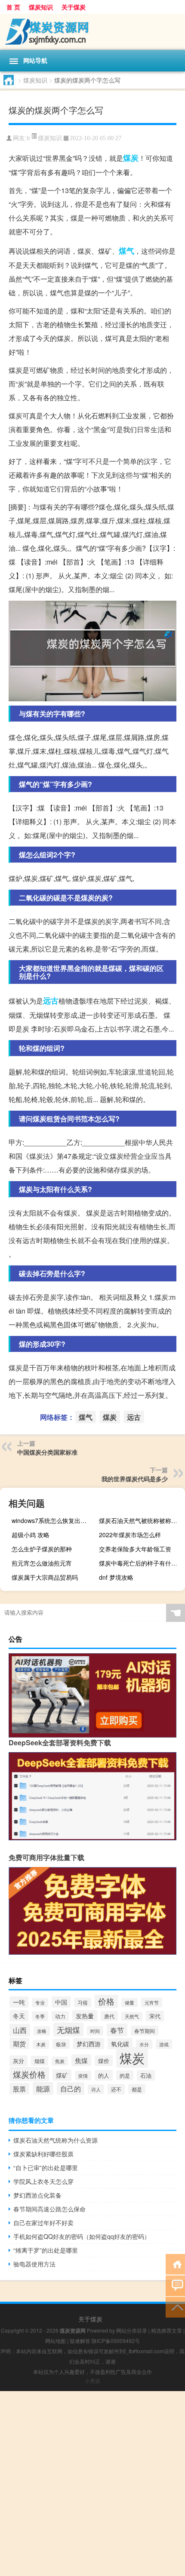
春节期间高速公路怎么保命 (49, 2209)
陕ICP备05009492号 (116, 2341)
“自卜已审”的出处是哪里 (46, 2168)
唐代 (109, 2016)
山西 (20, 2030)
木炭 (41, 2044)
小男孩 (92, 2381)
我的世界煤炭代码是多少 (135, 1479)
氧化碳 (120, 2044)
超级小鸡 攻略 (31, 1535)
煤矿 (62, 2075)
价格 (106, 2001)
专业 (40, 2003)
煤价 (104, 2061)
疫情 (83, 2076)
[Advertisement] (92, 2484)
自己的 (71, 2089)
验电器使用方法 (34, 2264)
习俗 (83, 2002)
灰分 (18, 2061)
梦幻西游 (89, 2044)
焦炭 (60, 2061)
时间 (95, 2031)
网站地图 (55, 2341)
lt (28, 138)
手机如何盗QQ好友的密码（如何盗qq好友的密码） (82, 2236)
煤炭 (131, 158)
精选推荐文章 (166, 2330)
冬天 (19, 2016)
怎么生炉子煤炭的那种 (42, 1549)
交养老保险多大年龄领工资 (135, 1549)
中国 (61, 2002)
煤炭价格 (29, 2074)
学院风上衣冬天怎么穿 (43, 2181)
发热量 (85, 2016)
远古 (51, 1001)
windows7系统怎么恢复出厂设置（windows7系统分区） (54, 1520)
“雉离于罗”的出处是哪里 (46, 2250)
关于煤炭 (74, 7)
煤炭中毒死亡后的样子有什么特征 (141, 1563)
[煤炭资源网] (92, 32)
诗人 (96, 2089)
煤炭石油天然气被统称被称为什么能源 (141, 1520)
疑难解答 (80, 2341)
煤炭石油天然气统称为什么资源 (55, 2140)
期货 (19, 2043)
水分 (144, 2044)
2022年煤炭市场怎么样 (130, 1535)
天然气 (132, 2016)
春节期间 (145, 2031)
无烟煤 (68, 2029)
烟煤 (40, 2061)
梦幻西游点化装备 (37, 2195)
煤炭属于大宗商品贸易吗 (45, 1577)
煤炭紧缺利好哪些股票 (43, 2154)
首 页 (13, 7)
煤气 (126, 251)
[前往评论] (175, 2285)
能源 (43, 2088)
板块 (61, 2044)
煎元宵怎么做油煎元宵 (42, 1563)
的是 (125, 2075)
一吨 (19, 2002)
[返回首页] (175, 2264)
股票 (19, 2089)
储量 (129, 2003)
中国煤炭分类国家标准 (47, 1452)
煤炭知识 (41, 7)
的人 (104, 2075)
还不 (116, 2089)
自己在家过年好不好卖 (43, 2223)
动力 (60, 2016)
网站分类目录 (132, 2330)
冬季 (40, 2016)
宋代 (155, 2016)
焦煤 (81, 2060)
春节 (117, 2030)
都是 (137, 2089)
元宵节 (152, 2002)
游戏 (164, 2044)
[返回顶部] (175, 2307)
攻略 (42, 2031)
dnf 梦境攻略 (116, 1577)
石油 (146, 2075)
